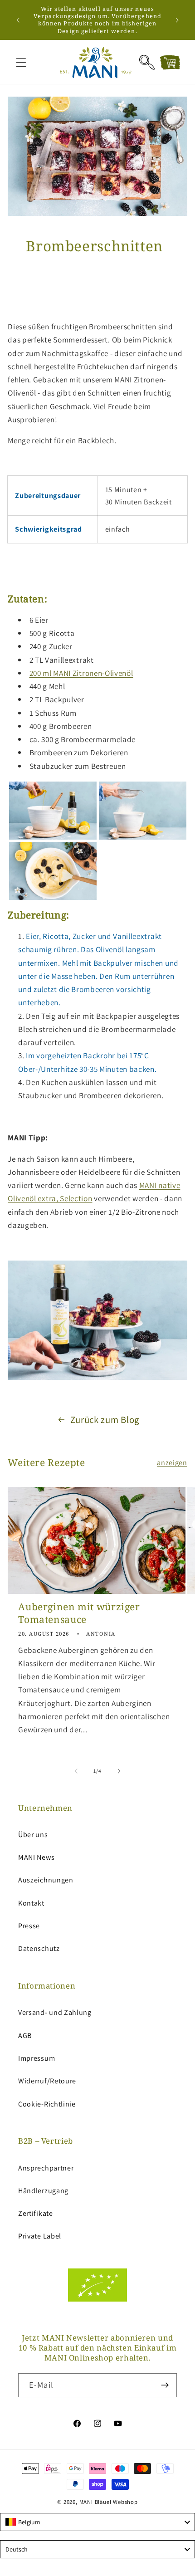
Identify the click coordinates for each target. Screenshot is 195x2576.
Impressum (37, 2058)
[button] (21, 62)
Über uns (33, 1835)
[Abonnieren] (165, 2385)
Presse (29, 1926)
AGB (25, 2036)
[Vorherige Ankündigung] (18, 20)
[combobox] (97, 2522)
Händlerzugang (43, 2191)
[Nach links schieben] (76, 1771)
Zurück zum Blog (105, 1420)
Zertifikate (36, 2213)
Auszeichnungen (46, 1880)
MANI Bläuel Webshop (109, 2502)
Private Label (40, 2236)
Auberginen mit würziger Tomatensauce (79, 1613)
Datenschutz (39, 1948)
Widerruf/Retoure (47, 2081)
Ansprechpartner (46, 2168)
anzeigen (172, 1463)
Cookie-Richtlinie (47, 2104)
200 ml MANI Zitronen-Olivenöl (81, 673)
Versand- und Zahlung (55, 2012)
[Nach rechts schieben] (119, 1771)
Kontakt (31, 1903)
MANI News (36, 1857)
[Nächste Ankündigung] (177, 20)
